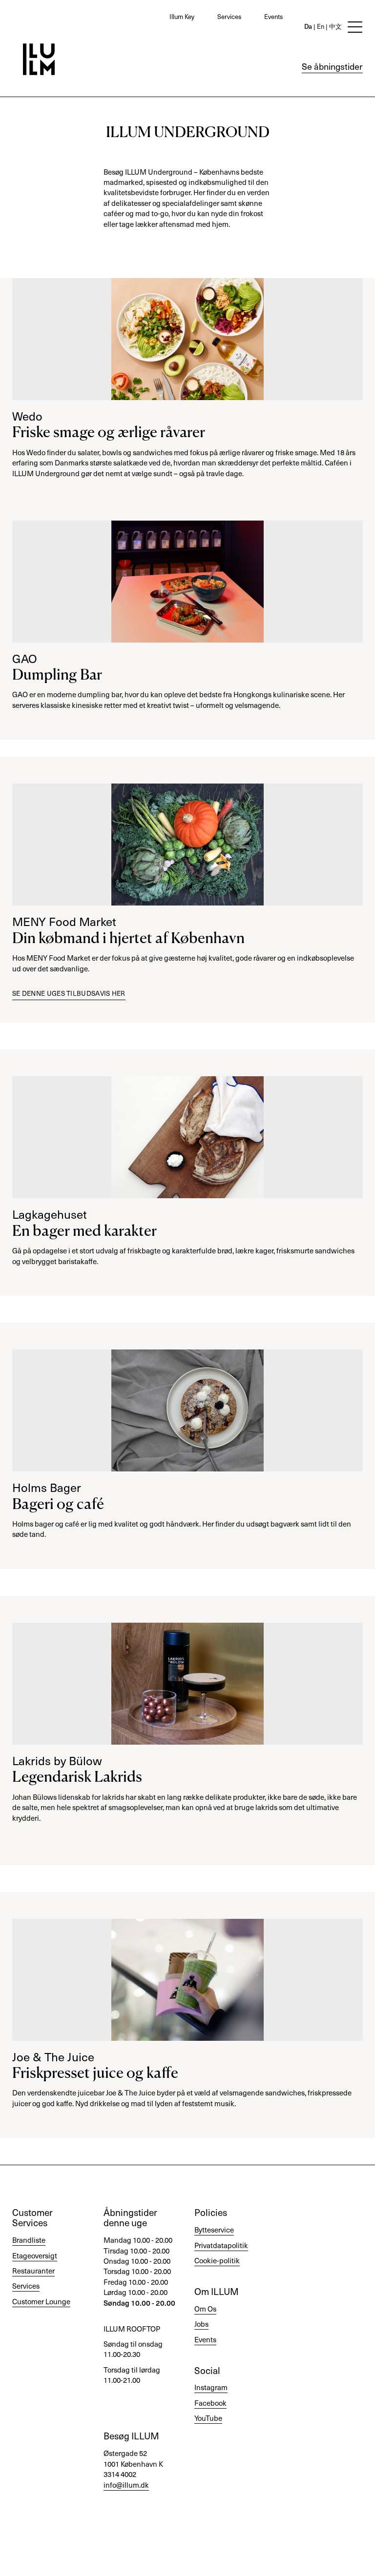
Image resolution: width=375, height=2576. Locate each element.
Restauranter (33, 2271)
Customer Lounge (41, 2301)
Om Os (205, 2309)
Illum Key (182, 16)
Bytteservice (214, 2230)
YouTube (208, 2418)
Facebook (210, 2403)
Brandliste (29, 2240)
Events (273, 16)
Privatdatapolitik (221, 2245)
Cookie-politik (217, 2260)
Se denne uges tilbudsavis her (69, 993)
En (320, 26)
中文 (335, 26)
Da (308, 26)
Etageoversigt (35, 2255)
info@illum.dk (126, 2485)
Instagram (211, 2387)
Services (229, 16)
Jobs (201, 2324)
